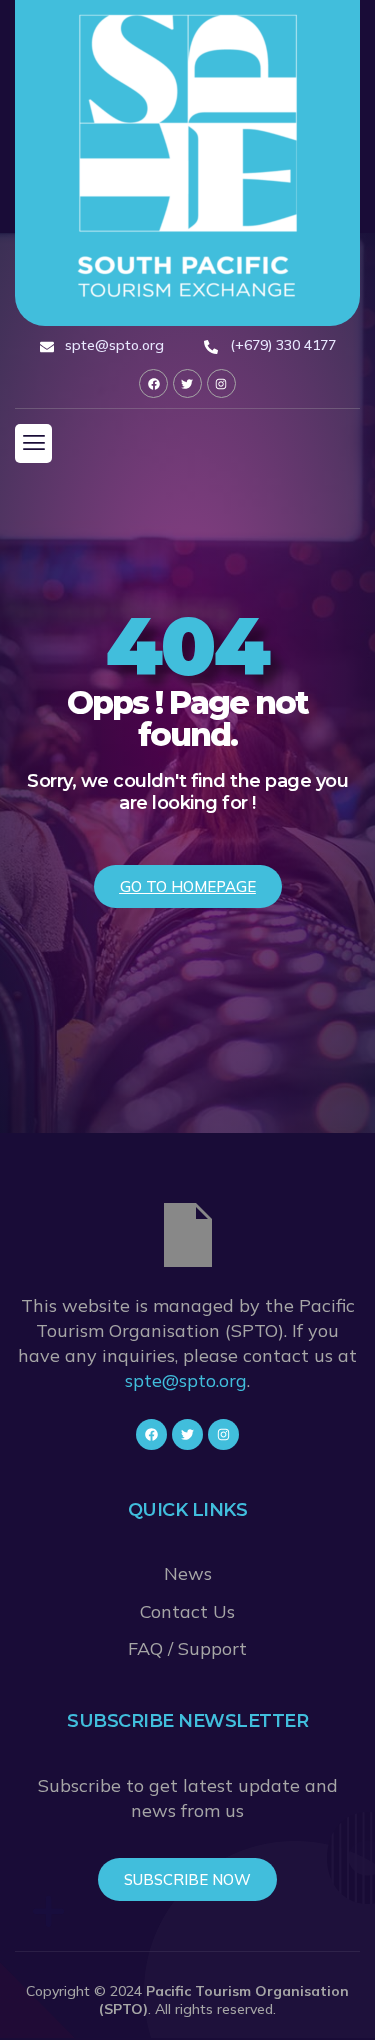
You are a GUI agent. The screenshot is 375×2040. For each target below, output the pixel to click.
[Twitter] (187, 383)
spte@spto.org (186, 1380)
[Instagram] (221, 383)
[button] (33, 443)
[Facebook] (153, 383)
